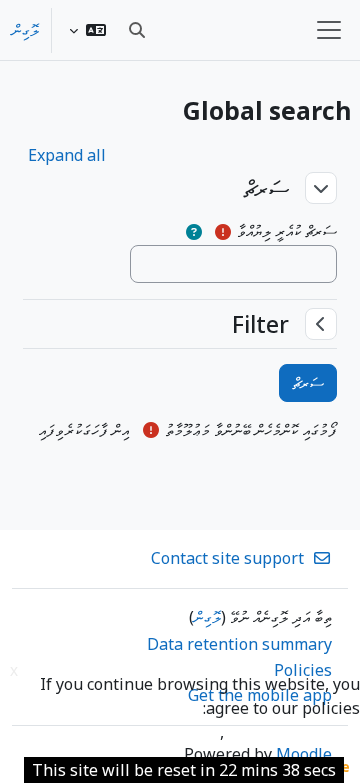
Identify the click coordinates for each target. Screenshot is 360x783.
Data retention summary (239, 644)
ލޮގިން (25, 30)
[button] (87, 30)
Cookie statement (292, 732)
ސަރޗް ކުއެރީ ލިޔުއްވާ (287, 231)
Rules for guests (155, 732)
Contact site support (227, 558)
